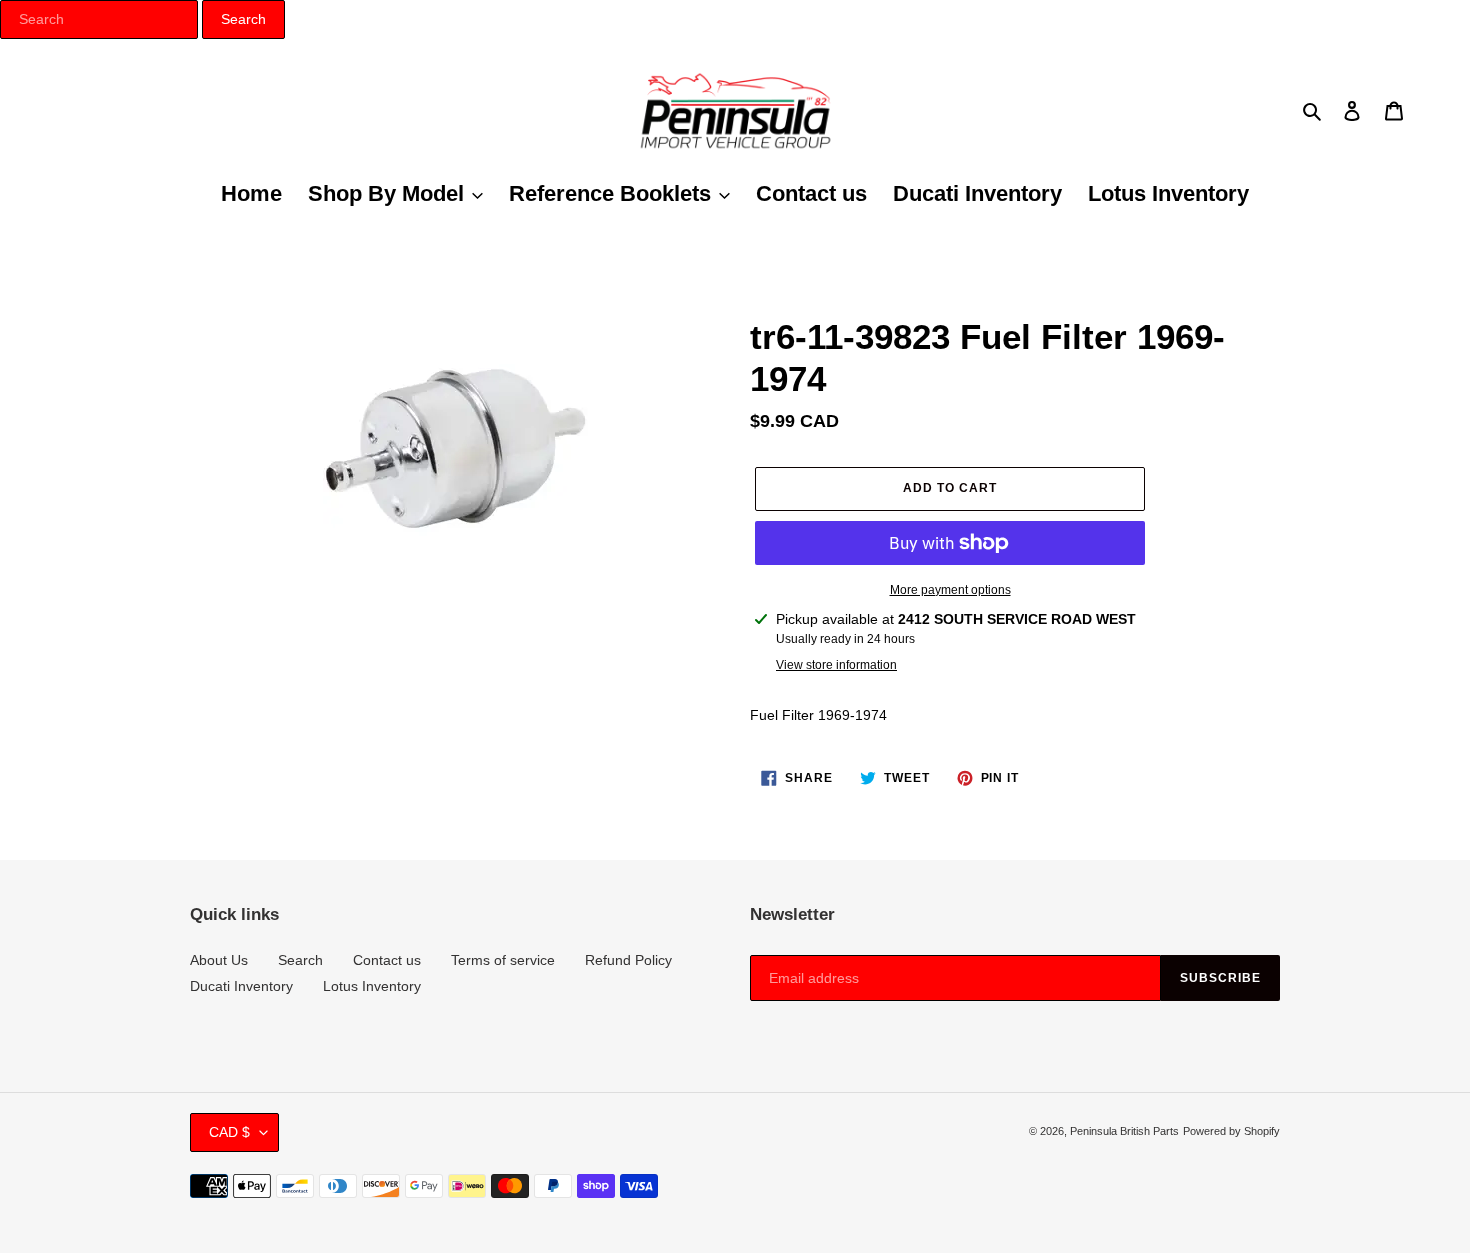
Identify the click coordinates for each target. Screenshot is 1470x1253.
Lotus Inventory (372, 986)
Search (300, 960)
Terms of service (503, 960)
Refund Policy (628, 960)
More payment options (950, 590)
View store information (836, 665)
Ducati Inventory (241, 986)
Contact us (387, 960)
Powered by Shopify (1231, 1131)
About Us (219, 960)
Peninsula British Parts (1124, 1131)
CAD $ (229, 1132)
